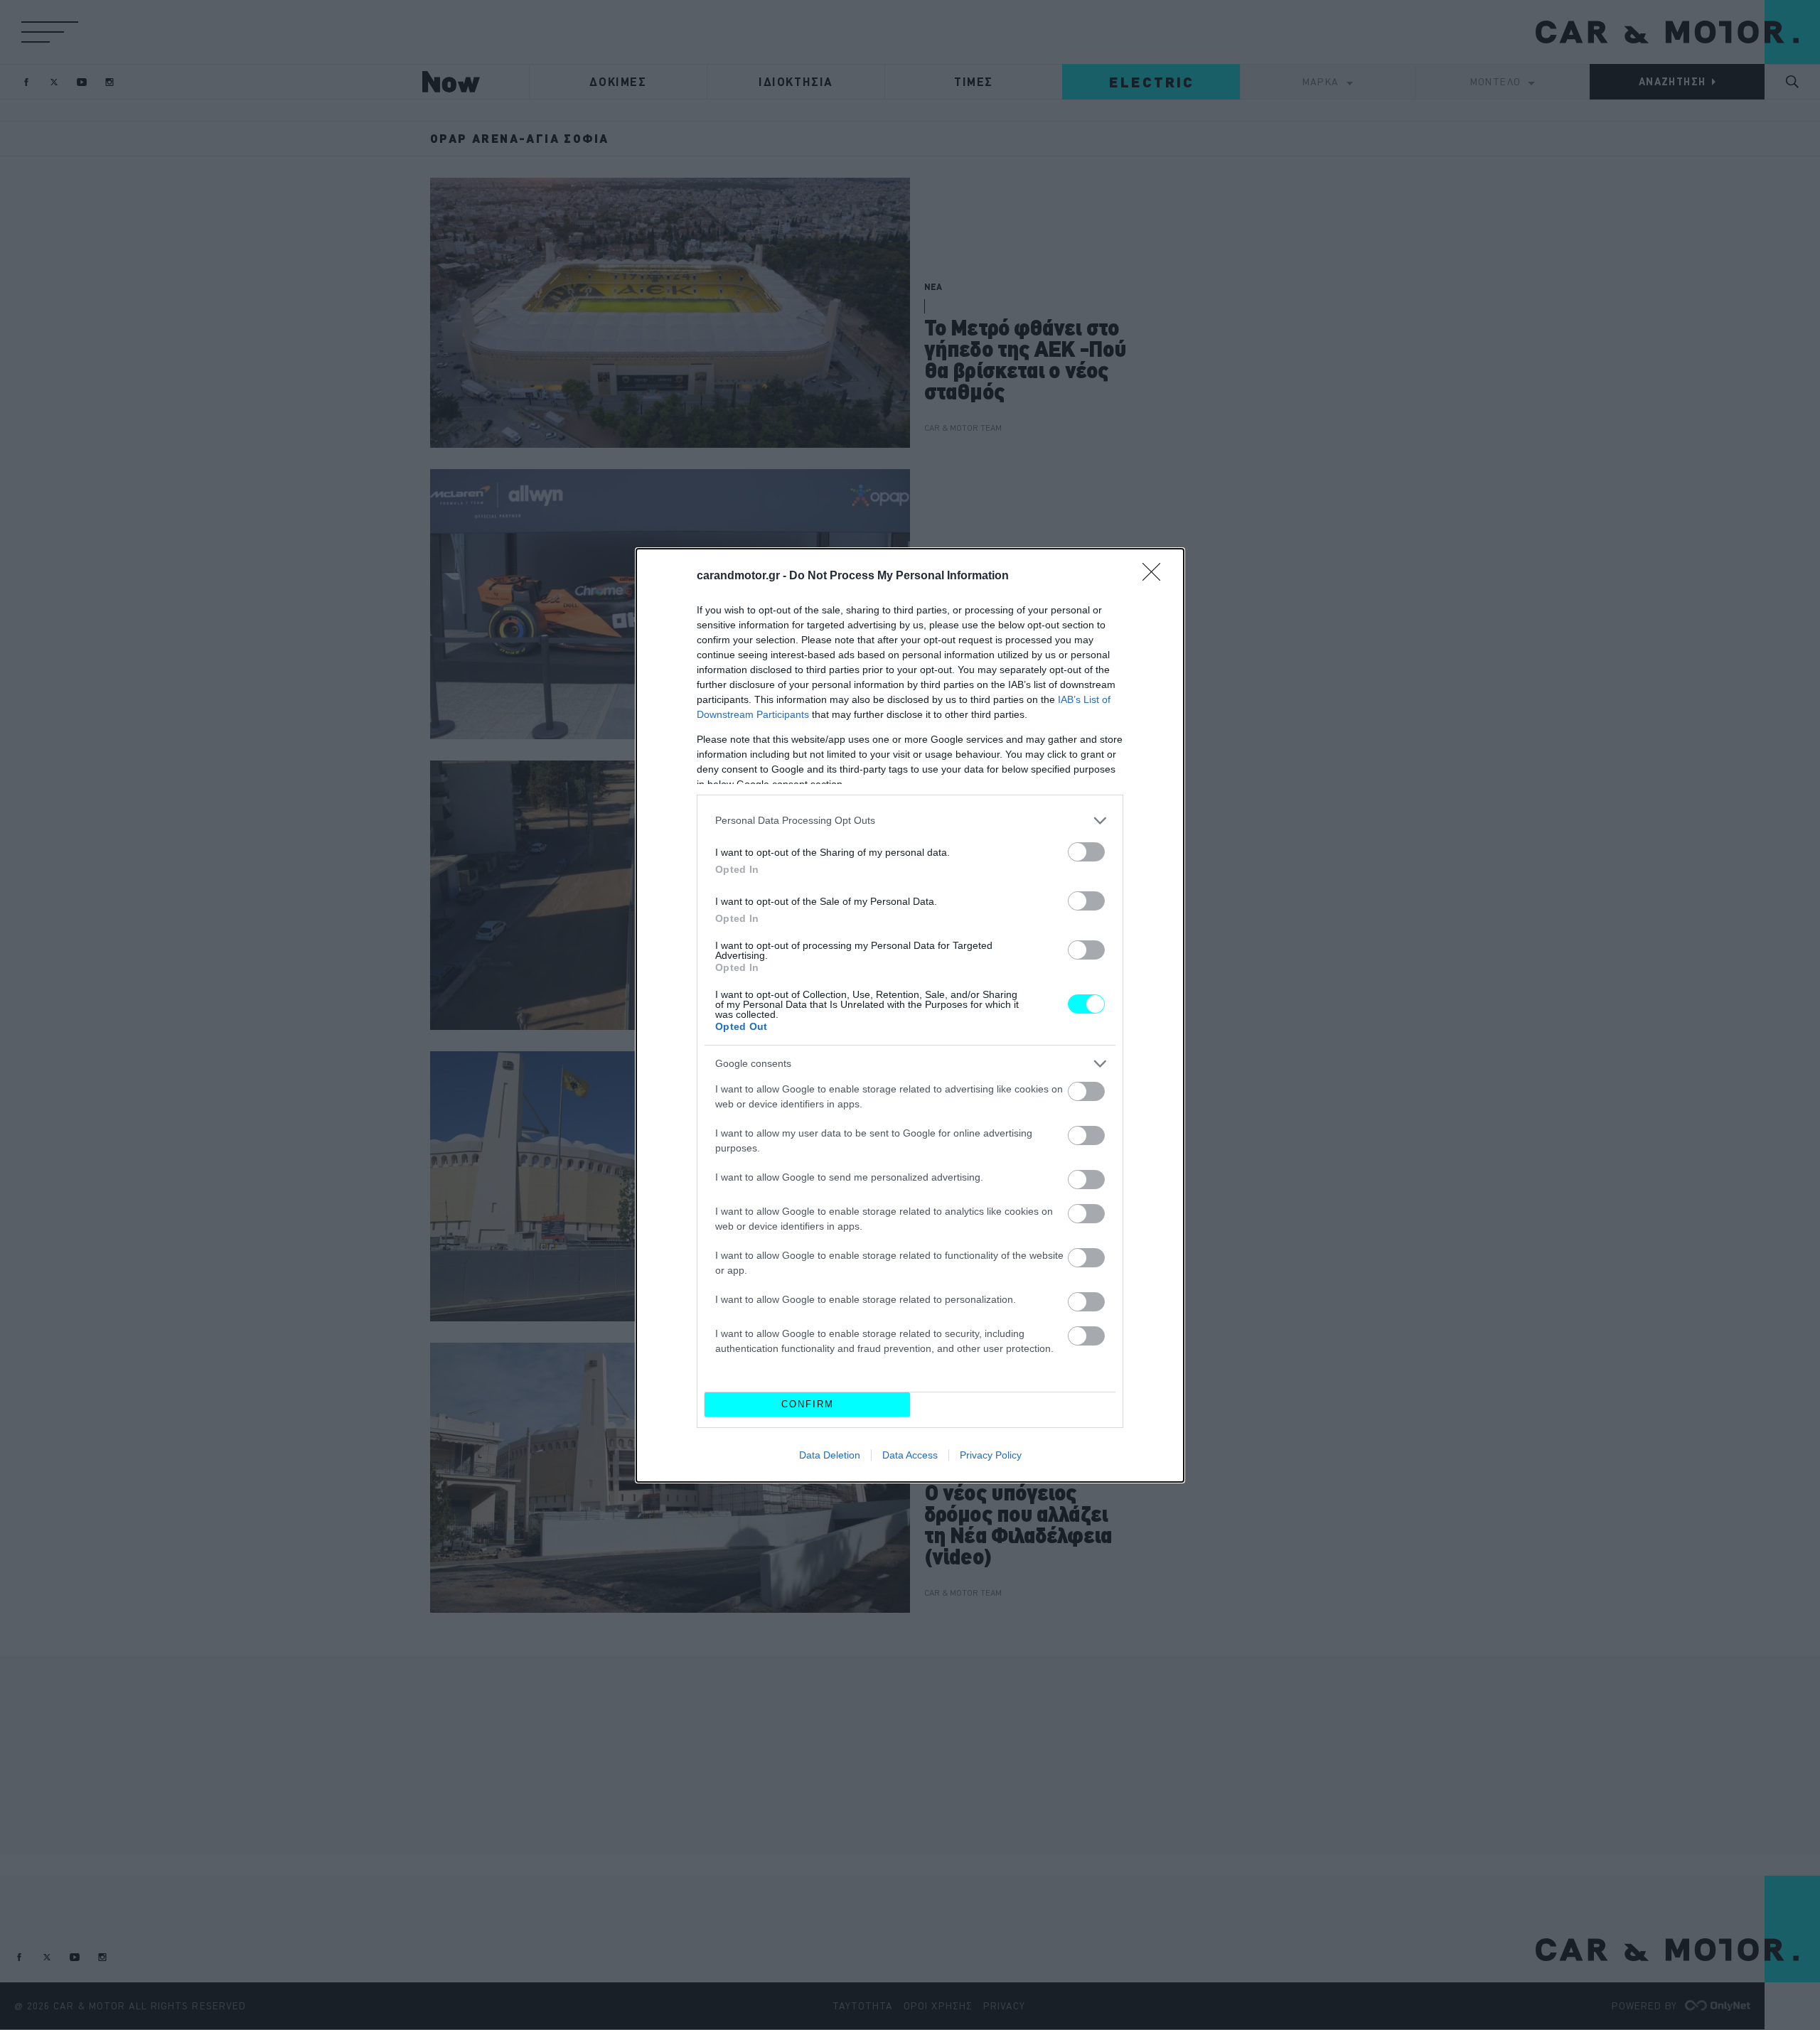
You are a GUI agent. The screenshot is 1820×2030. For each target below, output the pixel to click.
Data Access (910, 1455)
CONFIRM (808, 1404)
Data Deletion (830, 1455)
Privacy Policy (991, 1455)
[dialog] (910, 1015)
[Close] (1156, 576)
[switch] (1086, 852)
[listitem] (910, 821)
